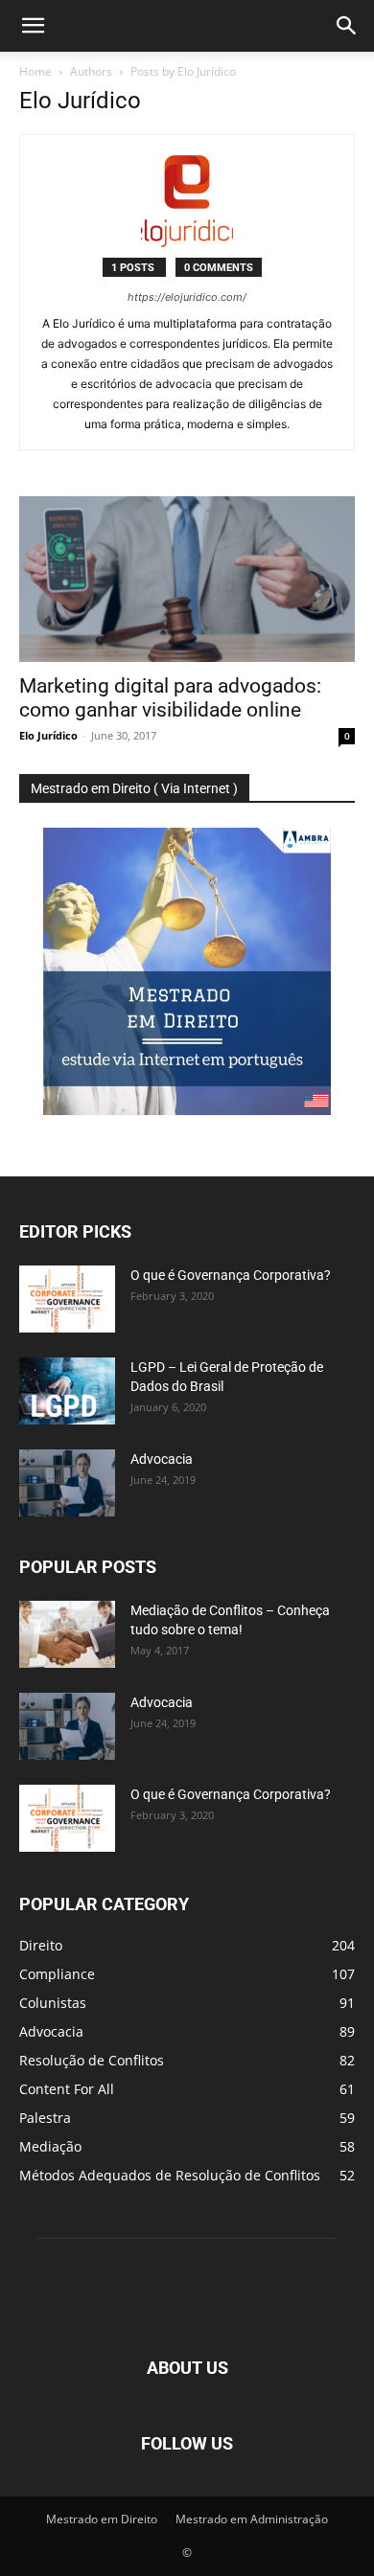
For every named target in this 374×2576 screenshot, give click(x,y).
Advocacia (162, 1459)
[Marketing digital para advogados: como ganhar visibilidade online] (187, 579)
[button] (33, 26)
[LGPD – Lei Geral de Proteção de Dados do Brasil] (67, 1391)
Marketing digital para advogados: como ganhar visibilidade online (170, 698)
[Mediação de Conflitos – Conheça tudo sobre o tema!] (67, 1634)
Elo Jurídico (48, 735)
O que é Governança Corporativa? (231, 1275)
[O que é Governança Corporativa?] (67, 1299)
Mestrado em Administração (252, 2519)
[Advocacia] (67, 1483)
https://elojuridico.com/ (187, 297)
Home (35, 71)
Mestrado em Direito (102, 2519)
